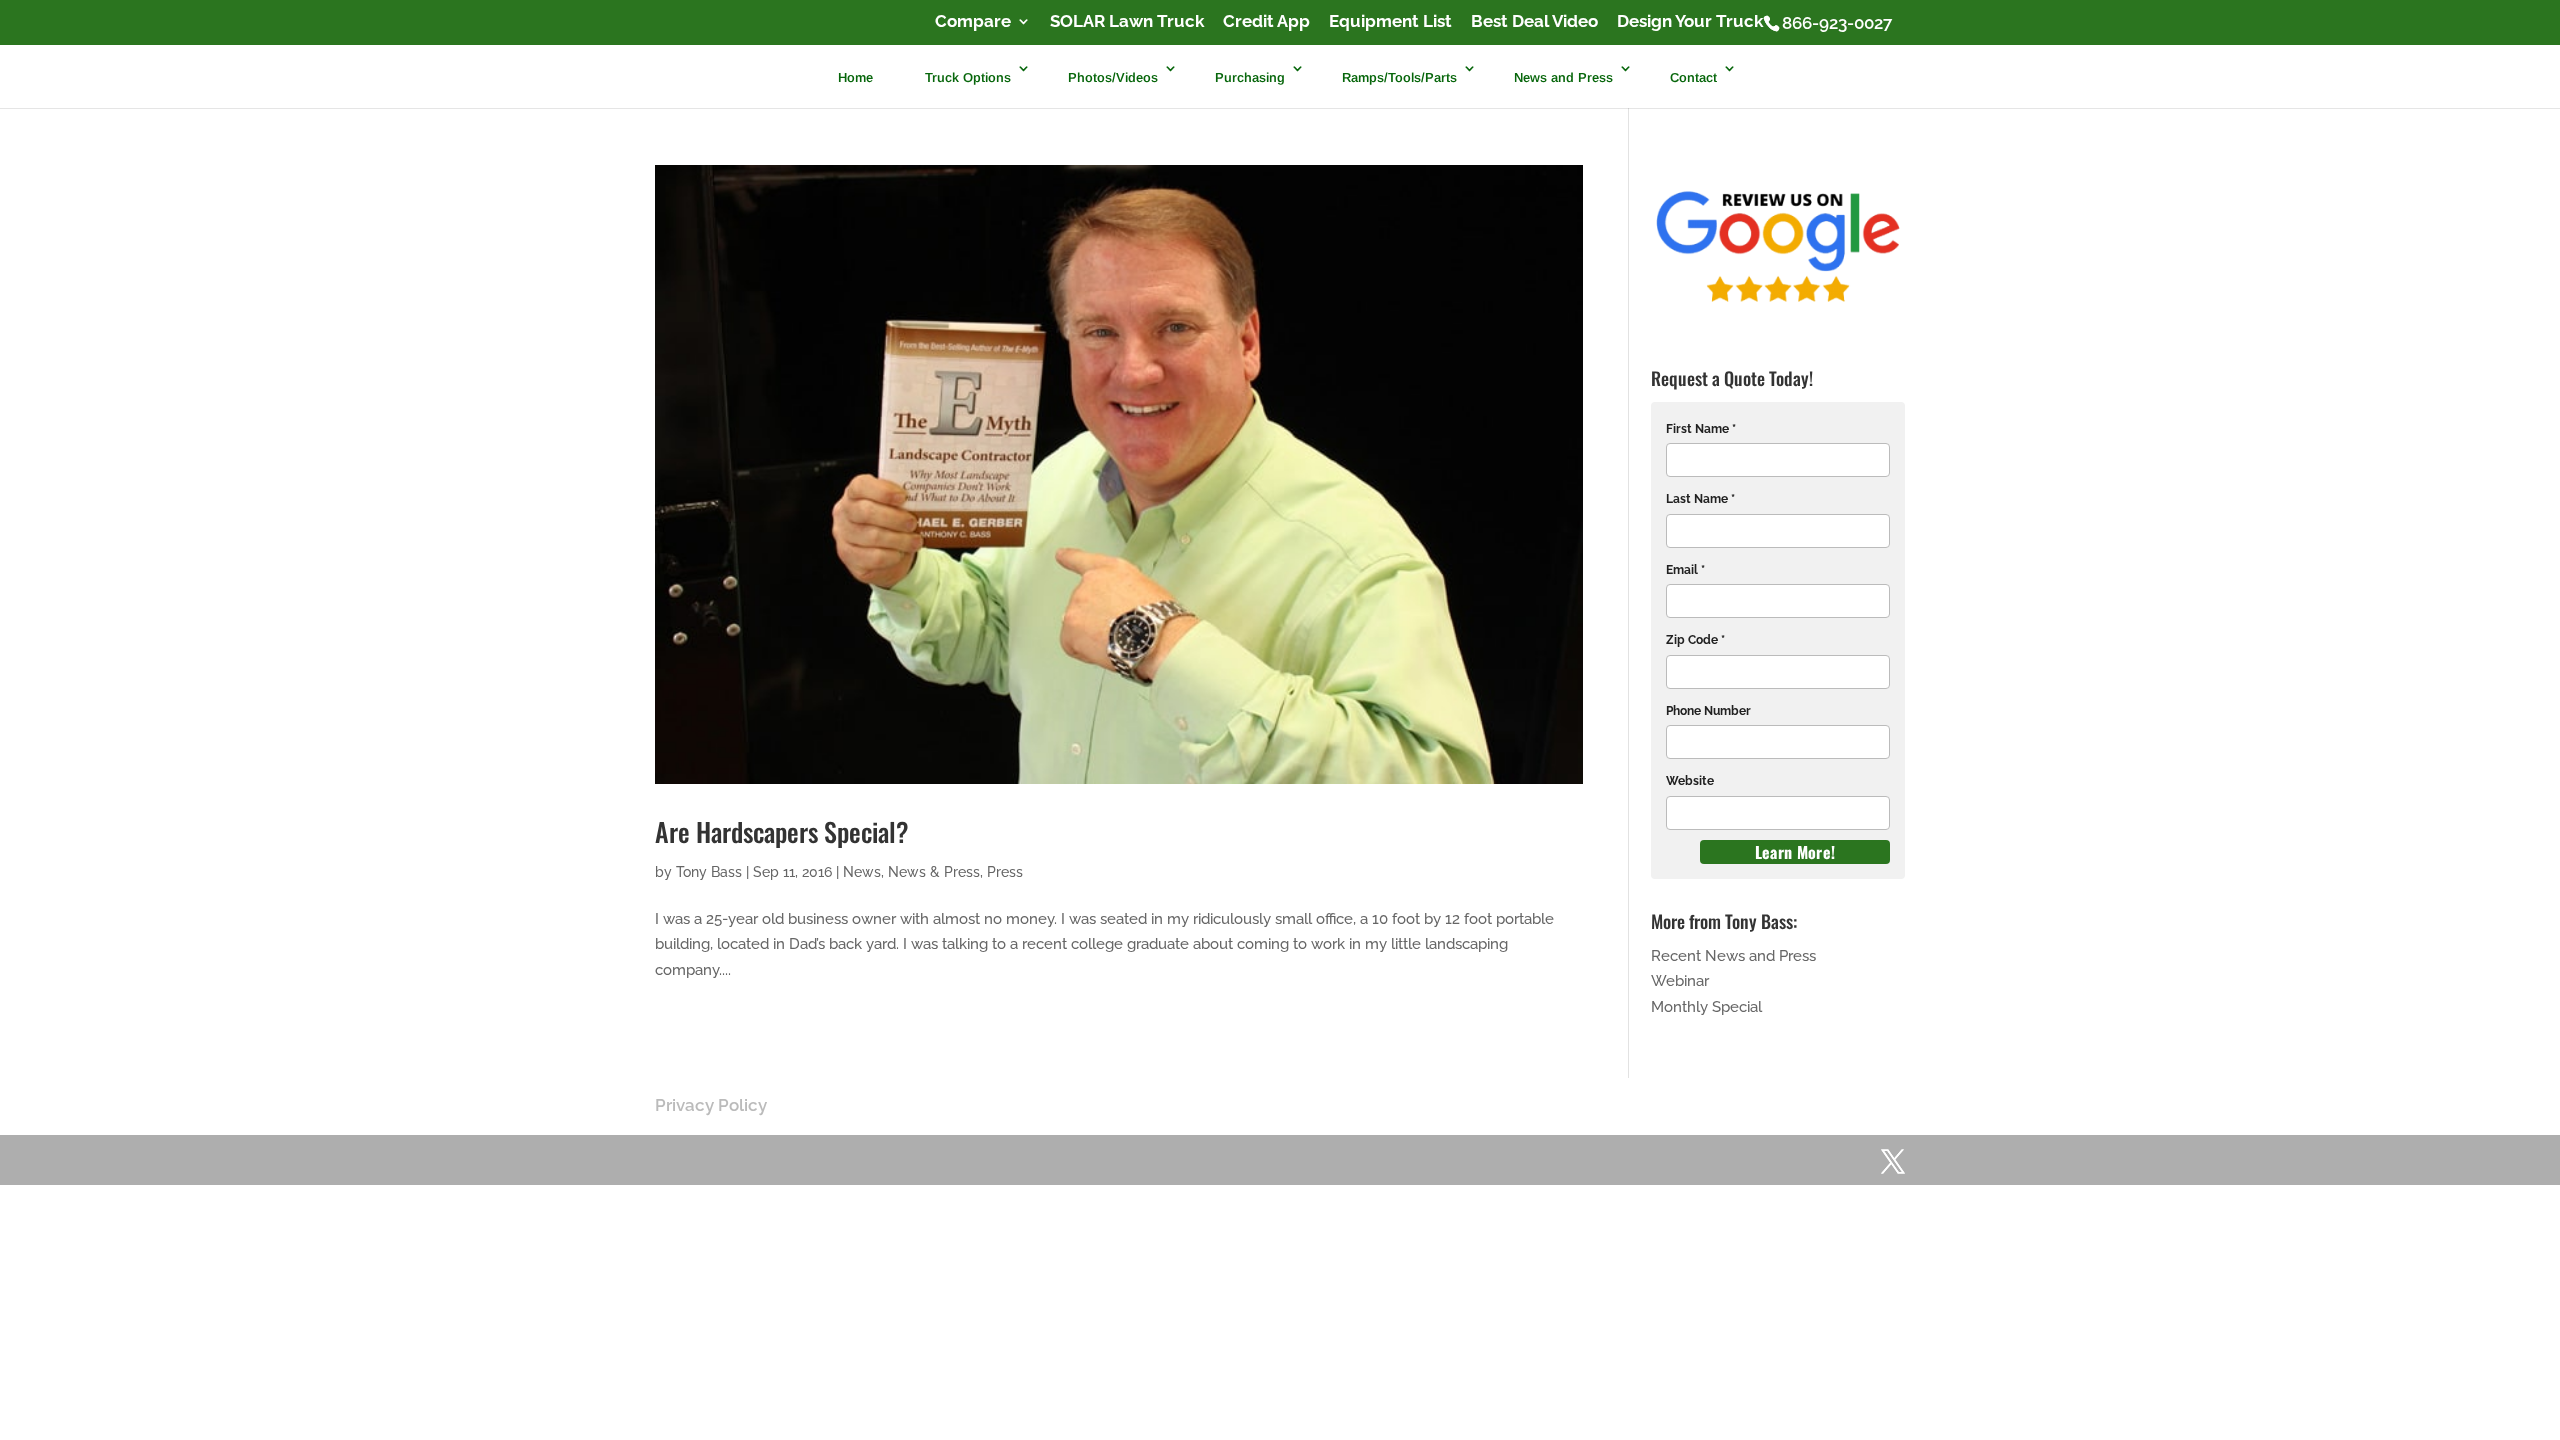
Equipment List (1390, 22)
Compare (973, 22)
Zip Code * (1695, 640)
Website (1690, 781)
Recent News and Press (1733, 956)
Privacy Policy (711, 1105)
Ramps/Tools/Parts (1399, 77)
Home (855, 77)
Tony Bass (709, 872)
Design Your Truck (1690, 22)
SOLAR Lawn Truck (1127, 22)
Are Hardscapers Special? (782, 831)
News (862, 872)
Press (1005, 872)
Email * (1685, 570)
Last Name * (1700, 499)
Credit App (1266, 22)
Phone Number (1708, 711)
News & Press (934, 872)
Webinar (1680, 981)
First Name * (1701, 429)
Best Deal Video (1534, 22)
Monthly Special (1706, 1007)
